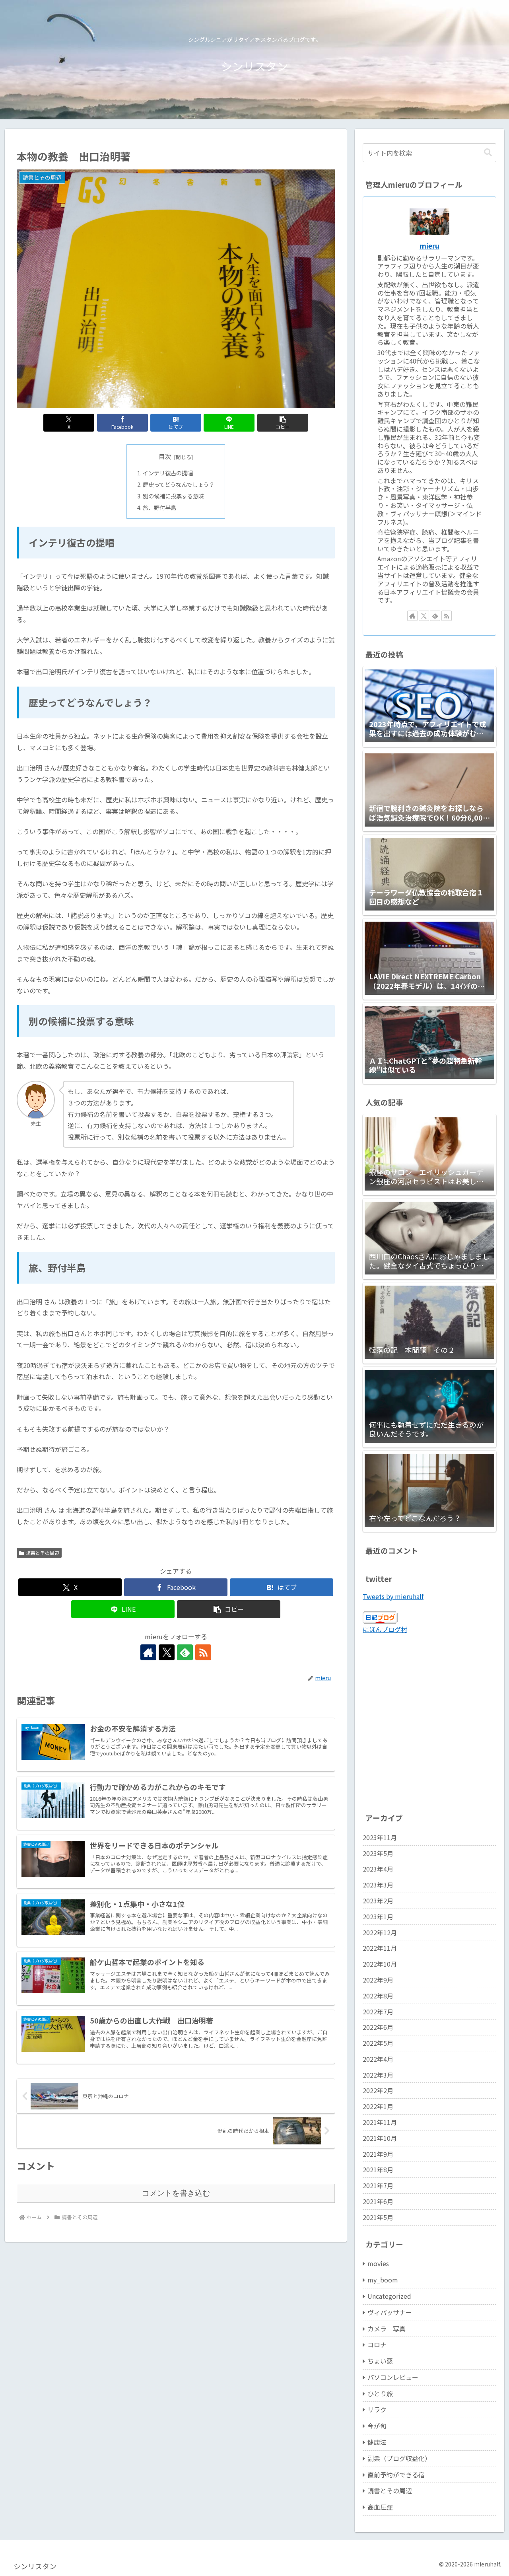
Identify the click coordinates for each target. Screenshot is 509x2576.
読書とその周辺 (43, 1553)
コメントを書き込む (176, 2193)
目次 (165, 456)
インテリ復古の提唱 (168, 473)
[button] (283, 423)
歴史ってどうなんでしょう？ (179, 484)
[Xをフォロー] (167, 1652)
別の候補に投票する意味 (173, 496)
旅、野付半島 (159, 507)
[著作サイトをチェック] (148, 1652)
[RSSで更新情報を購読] (203, 1652)
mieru (429, 246)
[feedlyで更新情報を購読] (185, 1652)
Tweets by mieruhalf (393, 1596)
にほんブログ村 (385, 1629)
